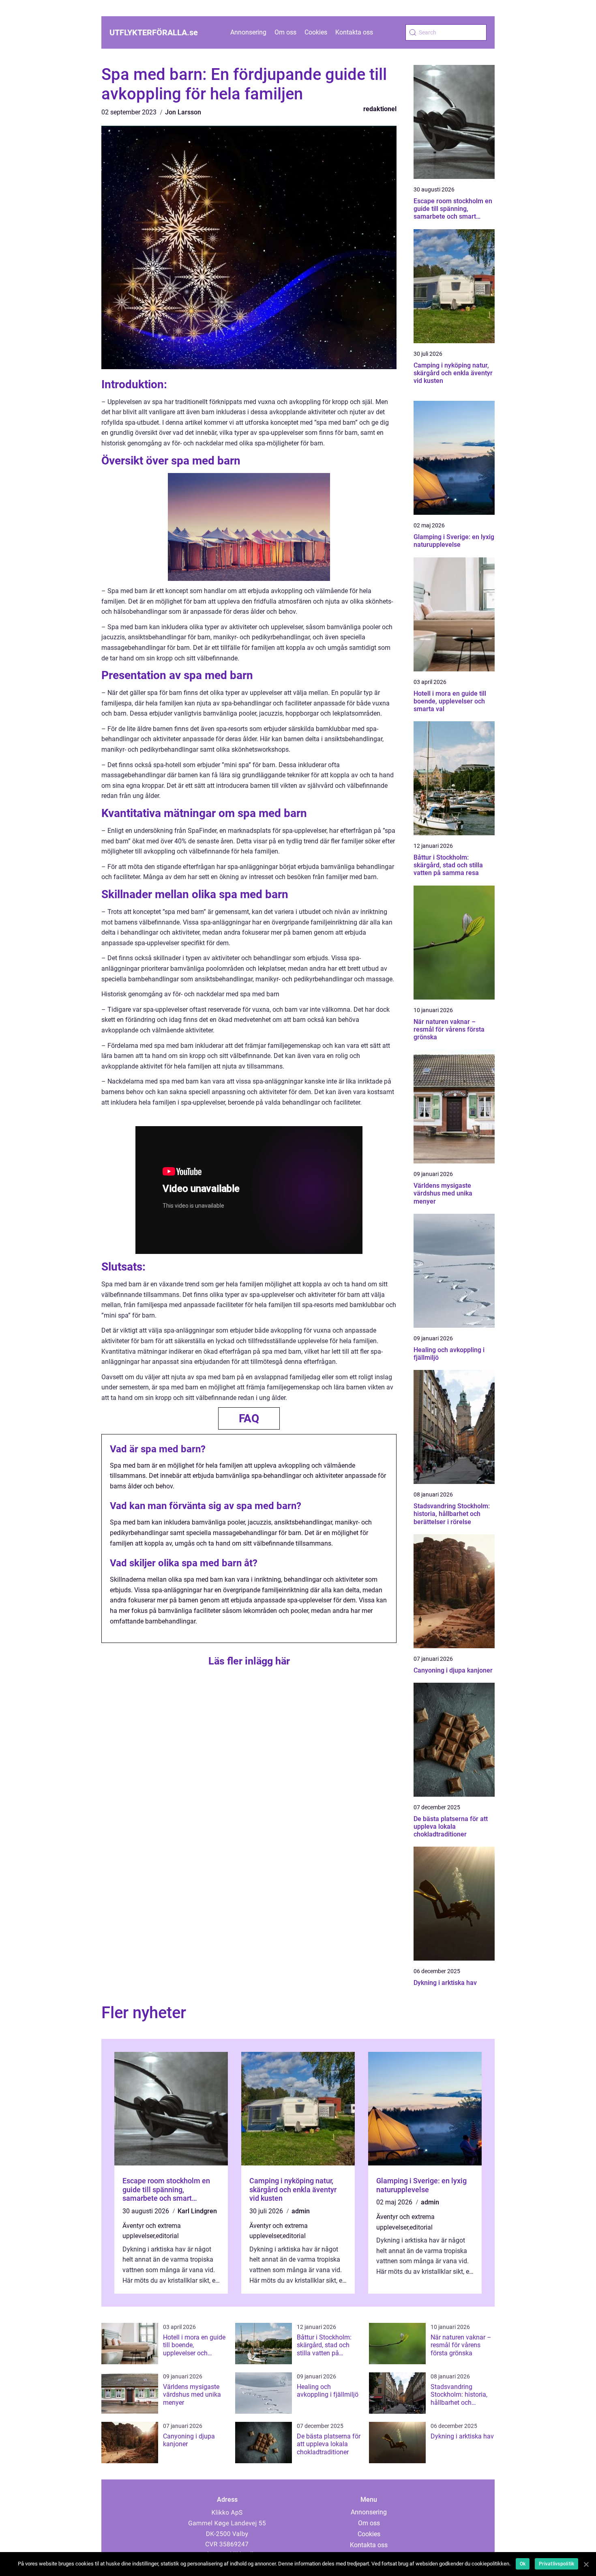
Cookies (316, 32)
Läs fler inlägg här (249, 1661)
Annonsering (248, 32)
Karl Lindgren (197, 2211)
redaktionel (380, 109)
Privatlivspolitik (556, 2564)
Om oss (285, 32)
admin (301, 2211)
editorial (167, 2236)
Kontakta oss (354, 32)
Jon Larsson (183, 112)
